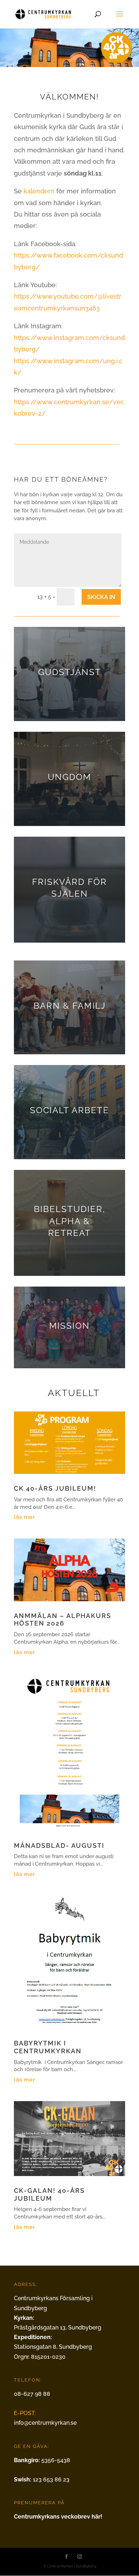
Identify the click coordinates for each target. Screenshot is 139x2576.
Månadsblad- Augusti (59, 1845)
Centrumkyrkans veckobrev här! (58, 2517)
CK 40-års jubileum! (55, 1488)
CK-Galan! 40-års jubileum (49, 2194)
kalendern (39, 191)
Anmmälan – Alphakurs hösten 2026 (63, 1620)
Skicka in (101, 597)
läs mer (25, 1517)
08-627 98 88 (32, 2394)
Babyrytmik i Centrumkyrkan (48, 2047)
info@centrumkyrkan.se (45, 2423)
